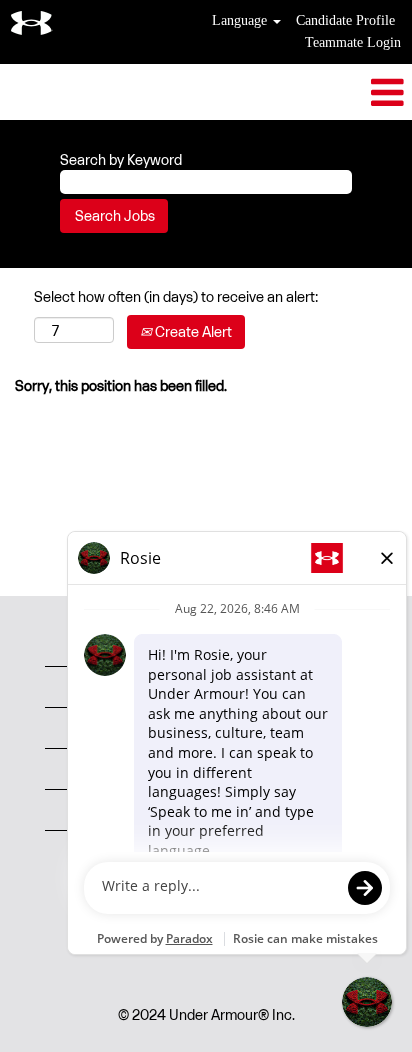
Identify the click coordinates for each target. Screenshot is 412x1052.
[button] (206, 92)
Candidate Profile (345, 20)
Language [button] (241, 20)
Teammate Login (353, 42)
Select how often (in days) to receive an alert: (176, 296)
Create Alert (192, 331)
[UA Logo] (32, 23)
